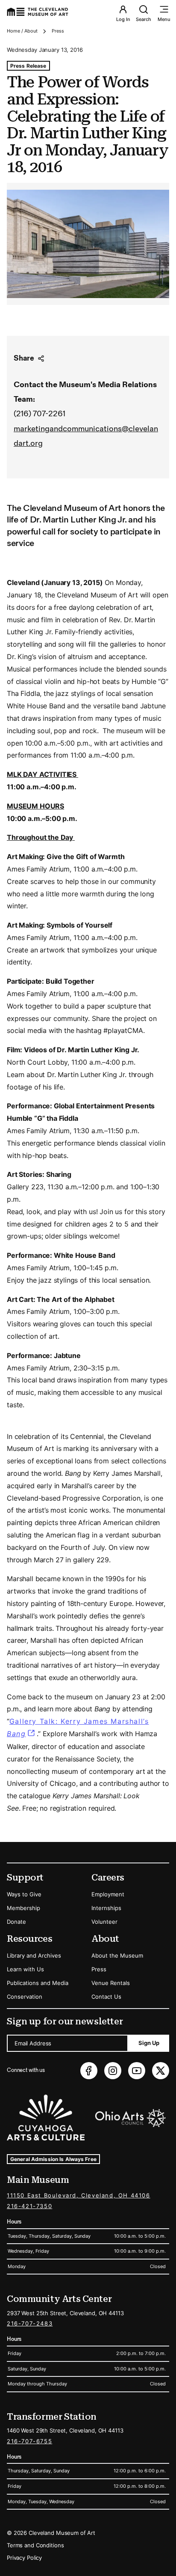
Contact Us (106, 1997)
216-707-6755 (29, 2441)
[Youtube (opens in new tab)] (137, 2071)
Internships (106, 1908)
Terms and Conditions (35, 2545)
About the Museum (117, 1955)
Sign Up (149, 2043)
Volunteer (104, 1922)
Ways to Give (24, 1894)
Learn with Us (25, 1969)
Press (58, 31)
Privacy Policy (24, 2558)
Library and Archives (34, 1955)
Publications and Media (38, 1983)
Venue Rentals (111, 1983)
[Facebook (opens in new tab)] (89, 2071)
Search (144, 19)
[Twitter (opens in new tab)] (161, 2071)
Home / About (22, 31)
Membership (23, 1908)
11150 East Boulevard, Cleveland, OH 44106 (79, 2195)
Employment (108, 1894)
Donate (16, 1922)
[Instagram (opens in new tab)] (113, 2071)
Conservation (25, 1997)
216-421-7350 (29, 2206)
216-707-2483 (30, 2323)
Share (24, 358)
